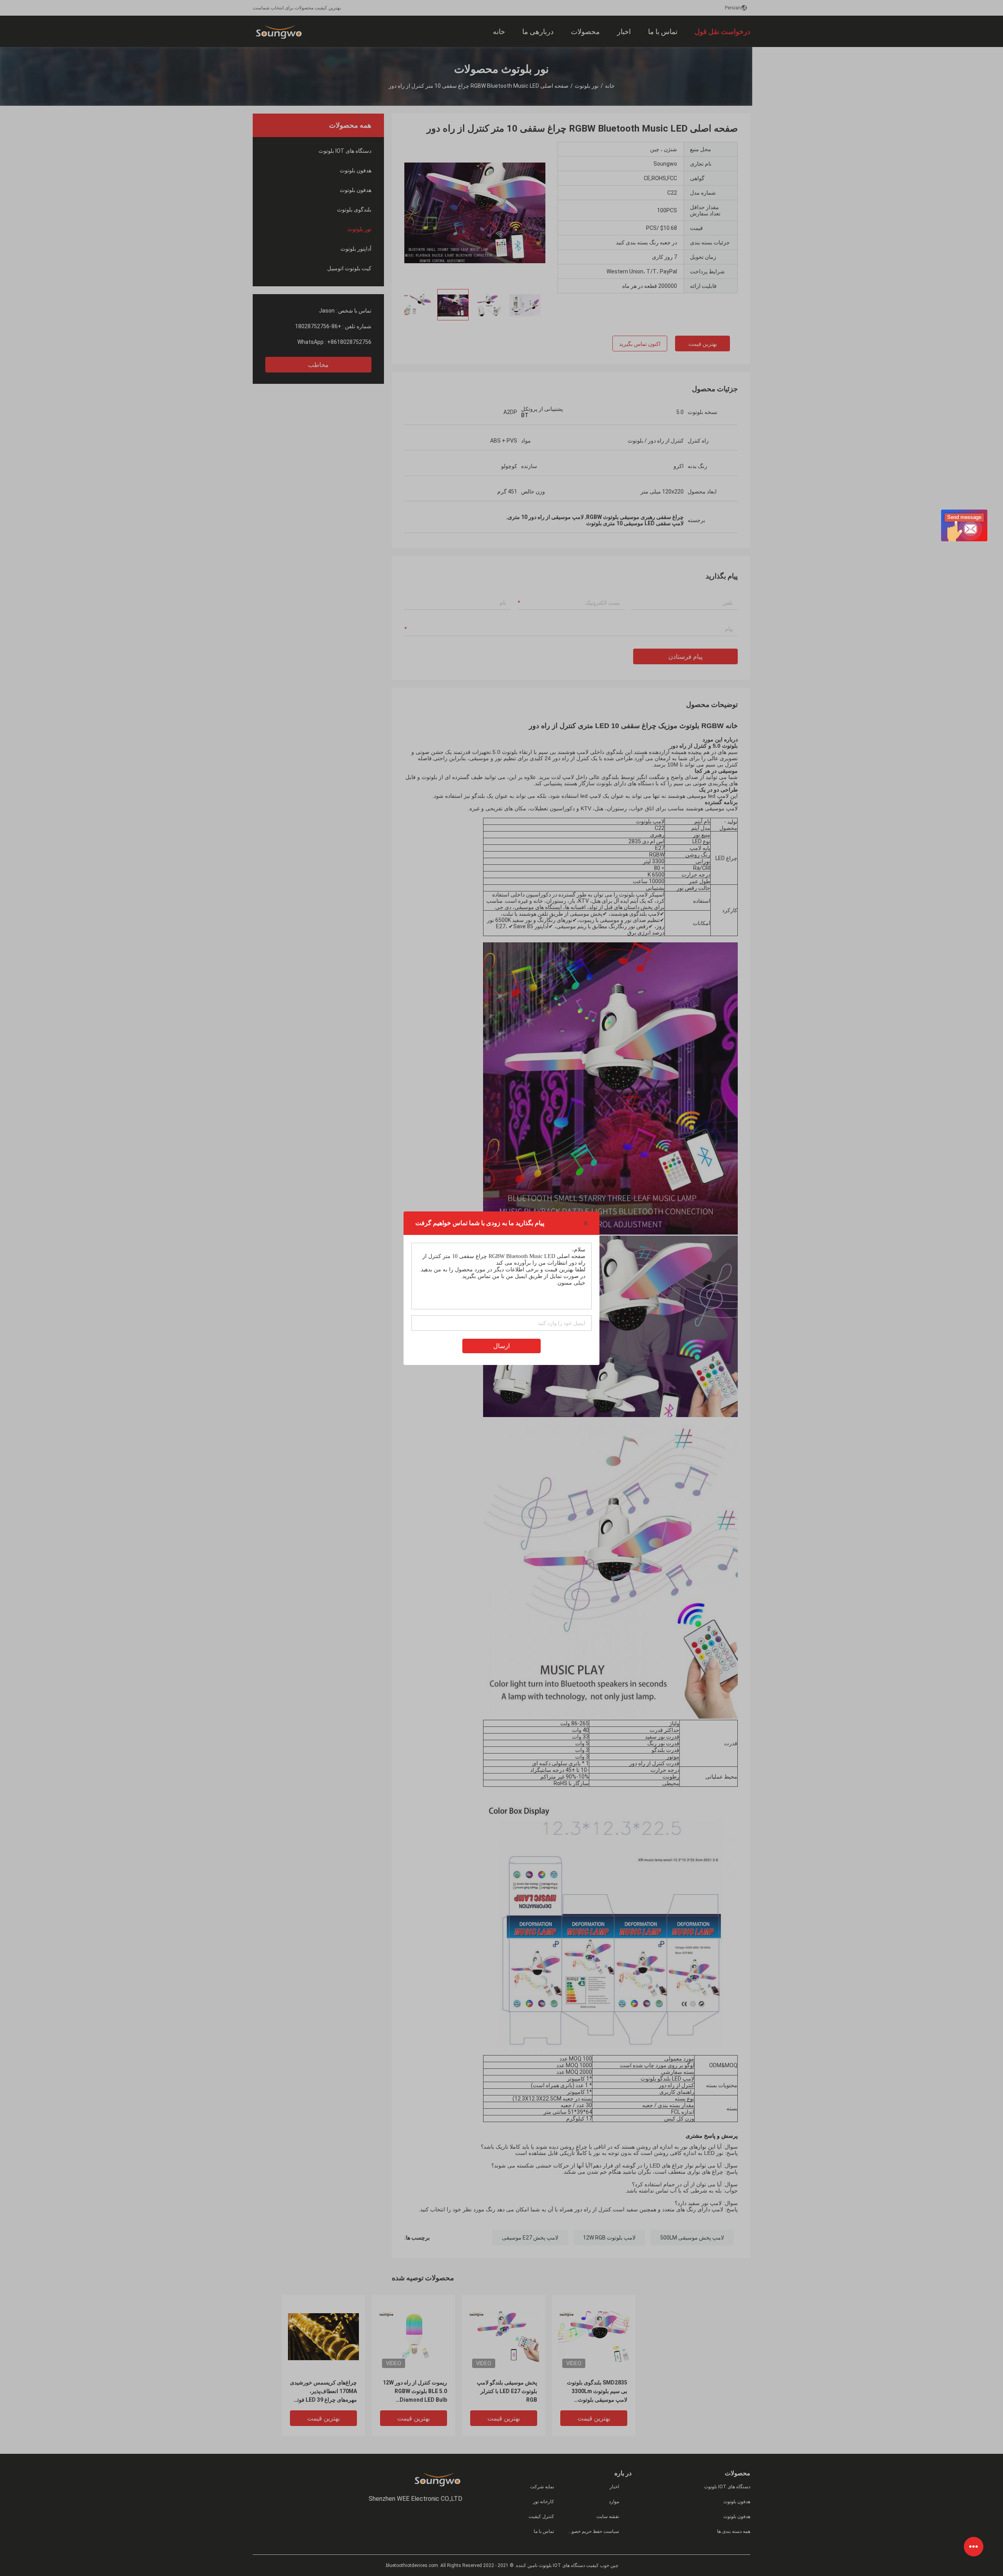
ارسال (501, 1346)
